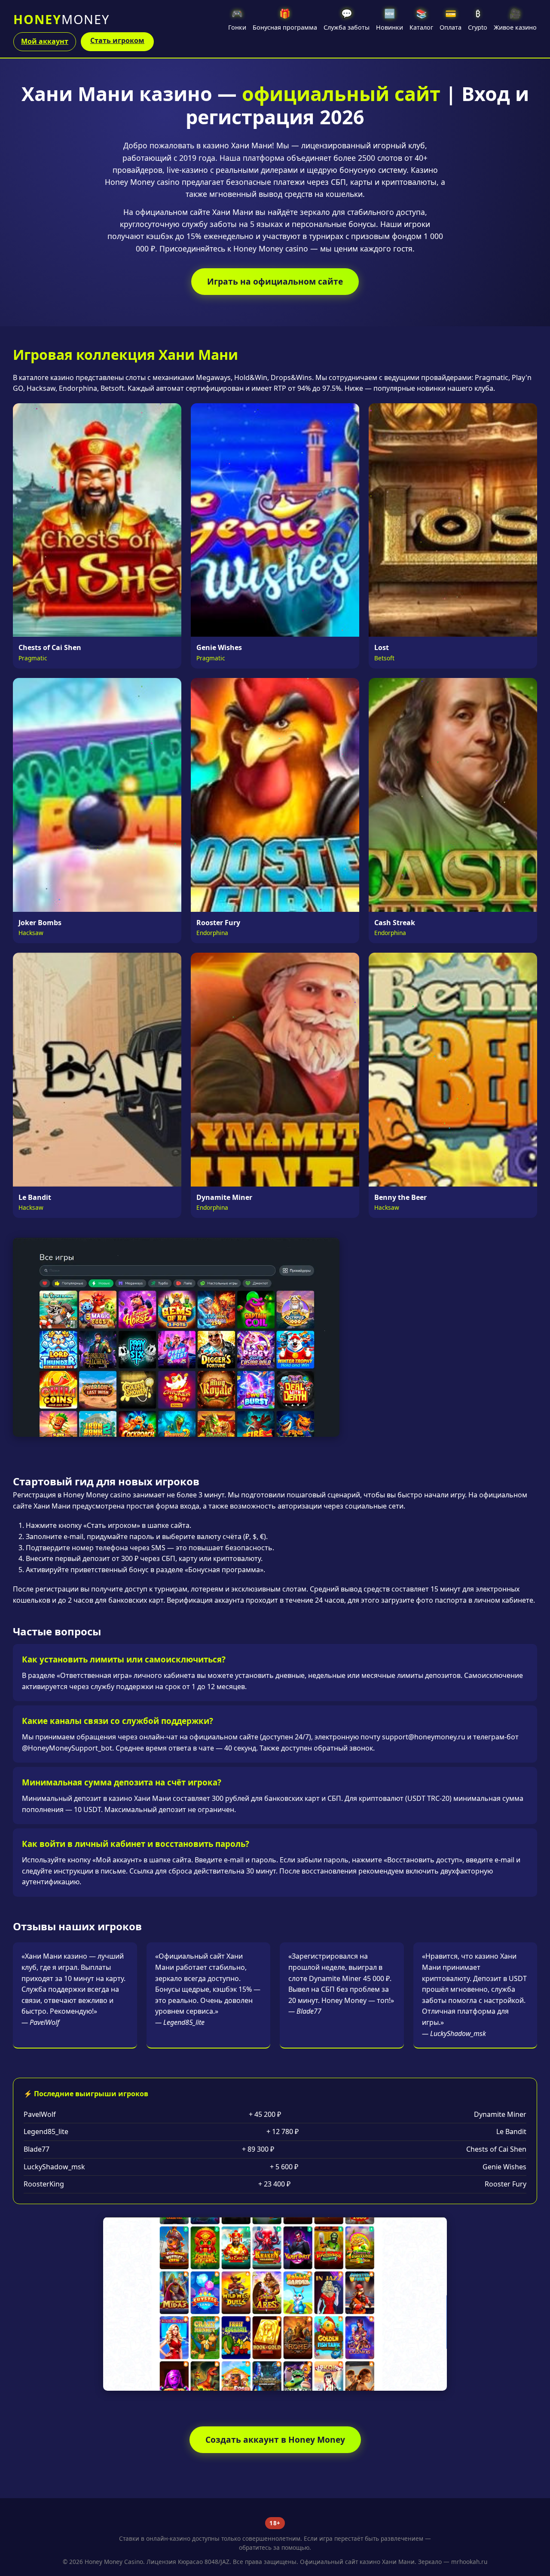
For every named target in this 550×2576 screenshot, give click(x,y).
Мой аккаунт (45, 41)
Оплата (451, 19)
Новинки (390, 19)
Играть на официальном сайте (275, 281)
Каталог (421, 19)
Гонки (237, 19)
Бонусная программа (285, 19)
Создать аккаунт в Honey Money (275, 2440)
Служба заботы (347, 19)
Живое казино (515, 19)
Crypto (478, 19)
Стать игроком (117, 40)
